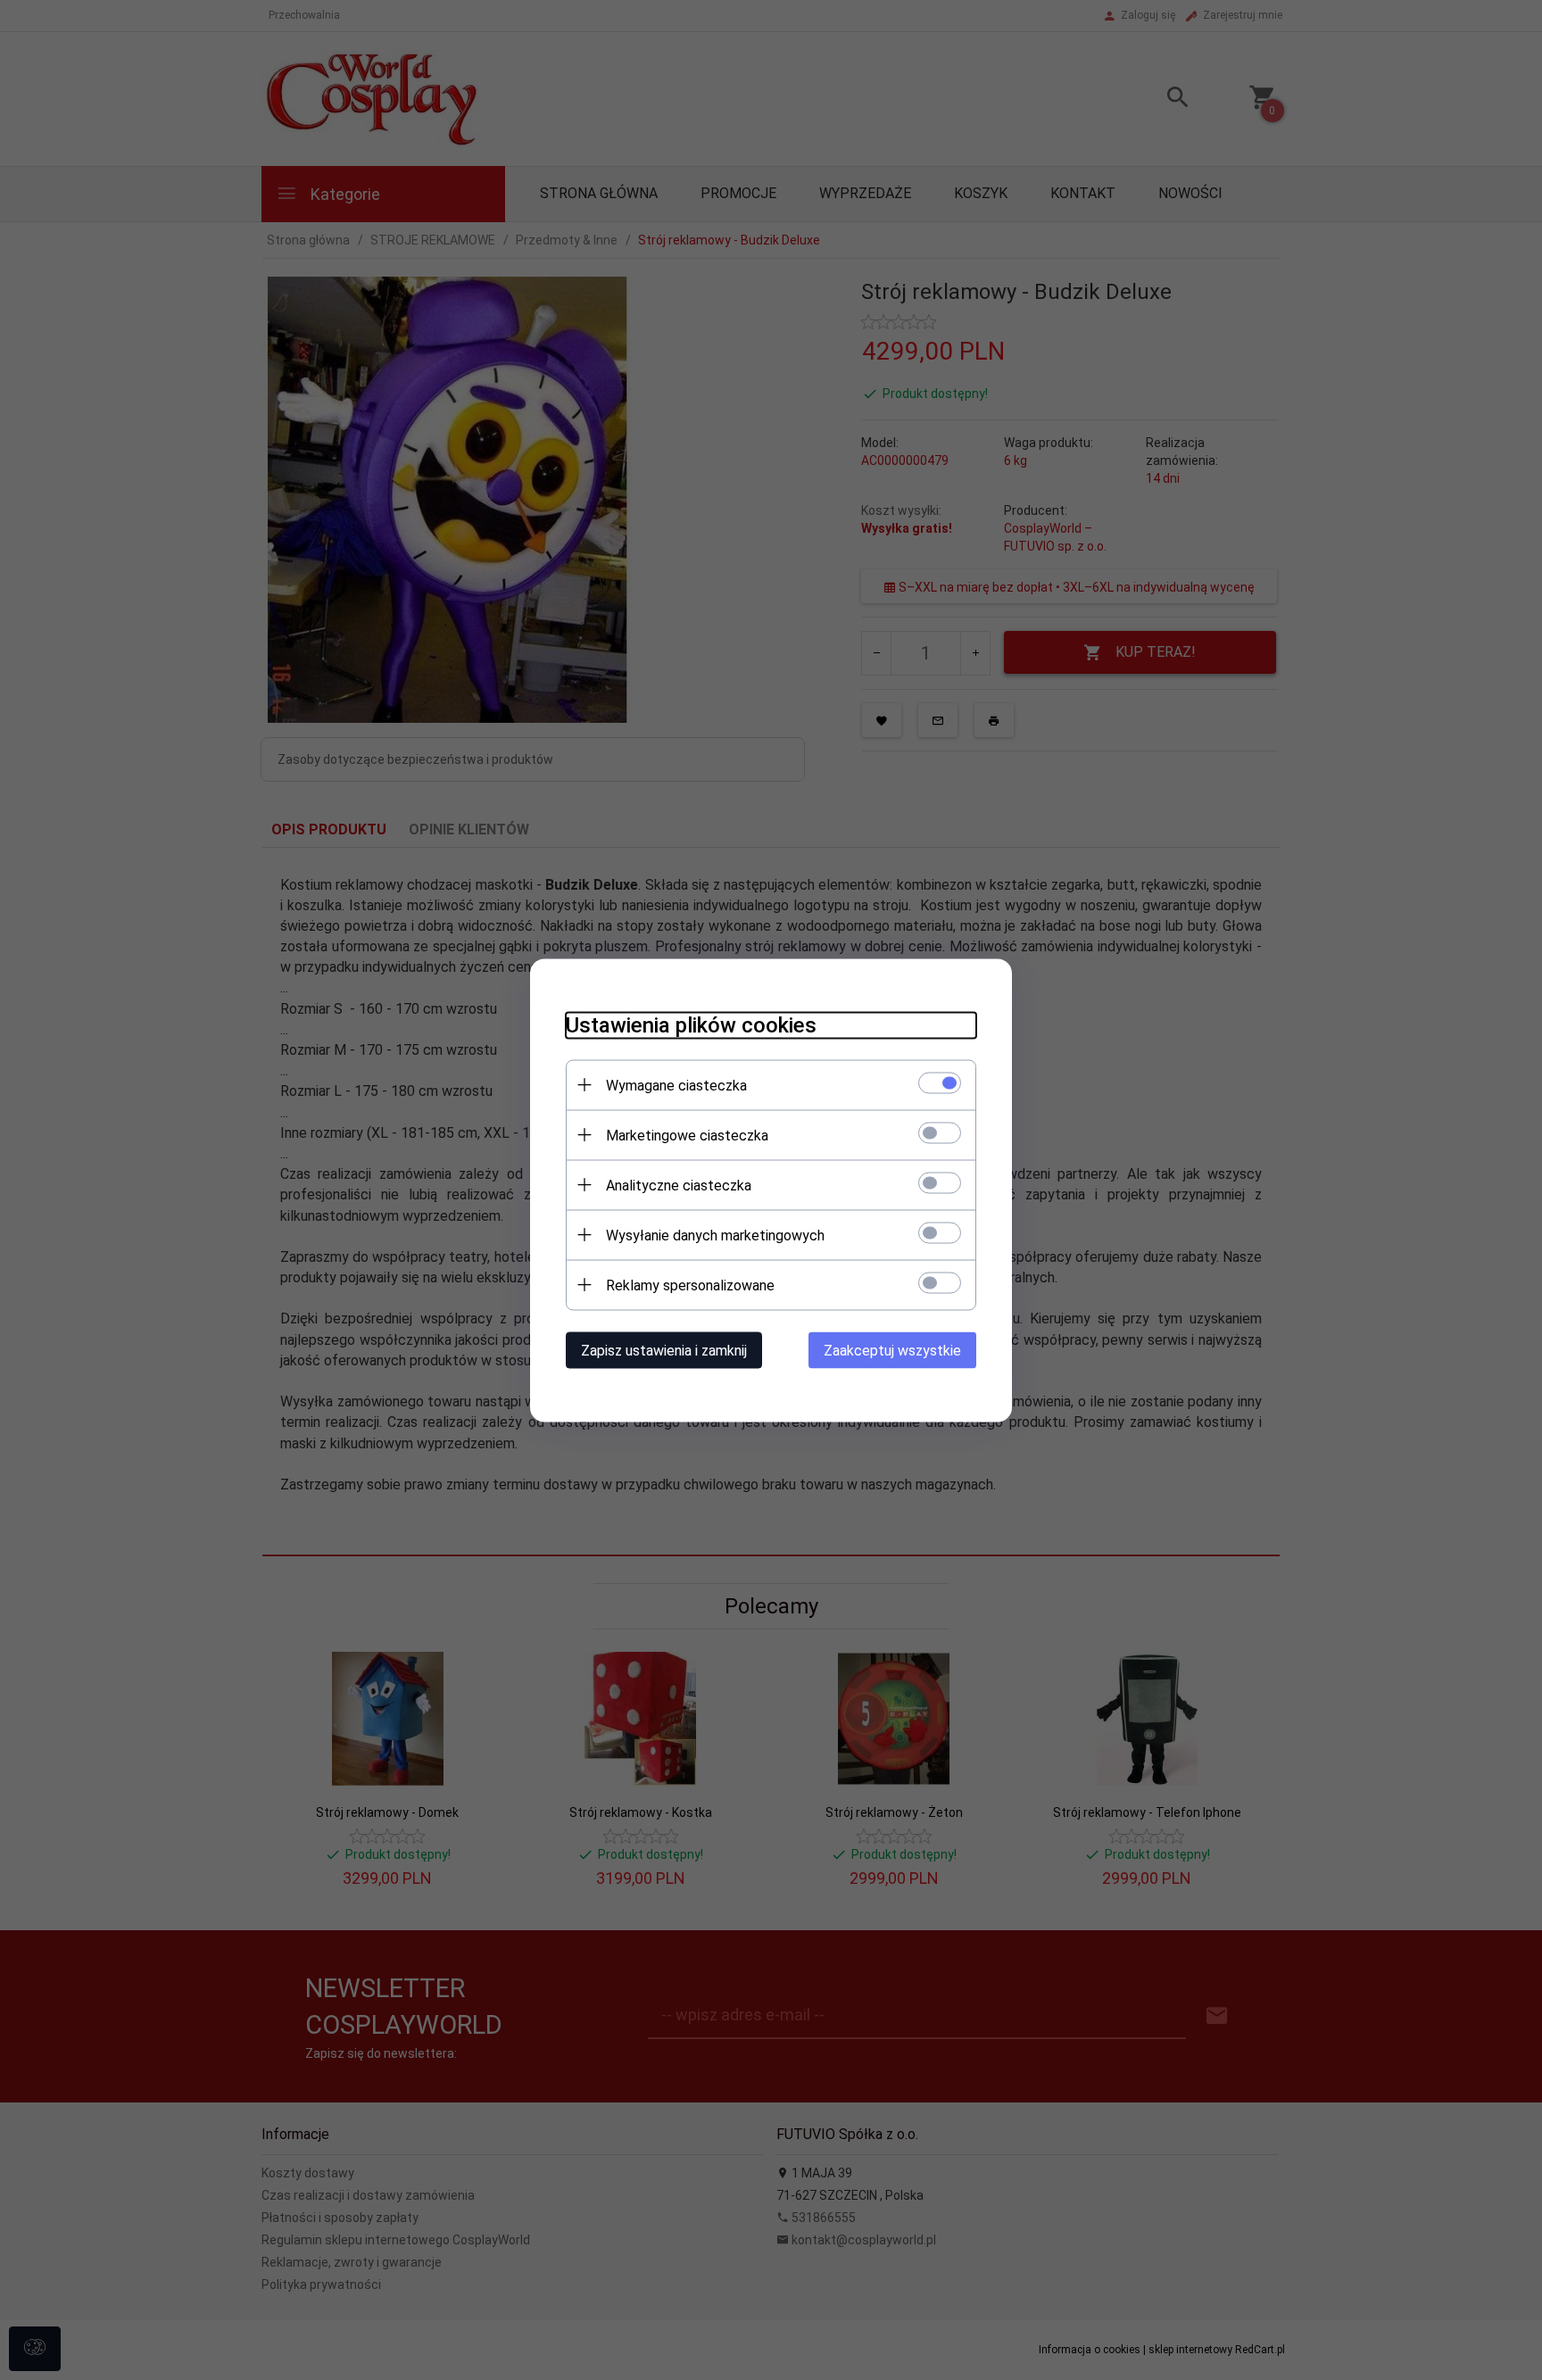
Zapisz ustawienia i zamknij (664, 1350)
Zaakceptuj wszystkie (892, 1350)
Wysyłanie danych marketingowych (715, 1235)
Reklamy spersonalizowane (690, 1285)
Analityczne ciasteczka (679, 1185)
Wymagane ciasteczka (676, 1085)
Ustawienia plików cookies (691, 1024)
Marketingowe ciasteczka (687, 1135)
